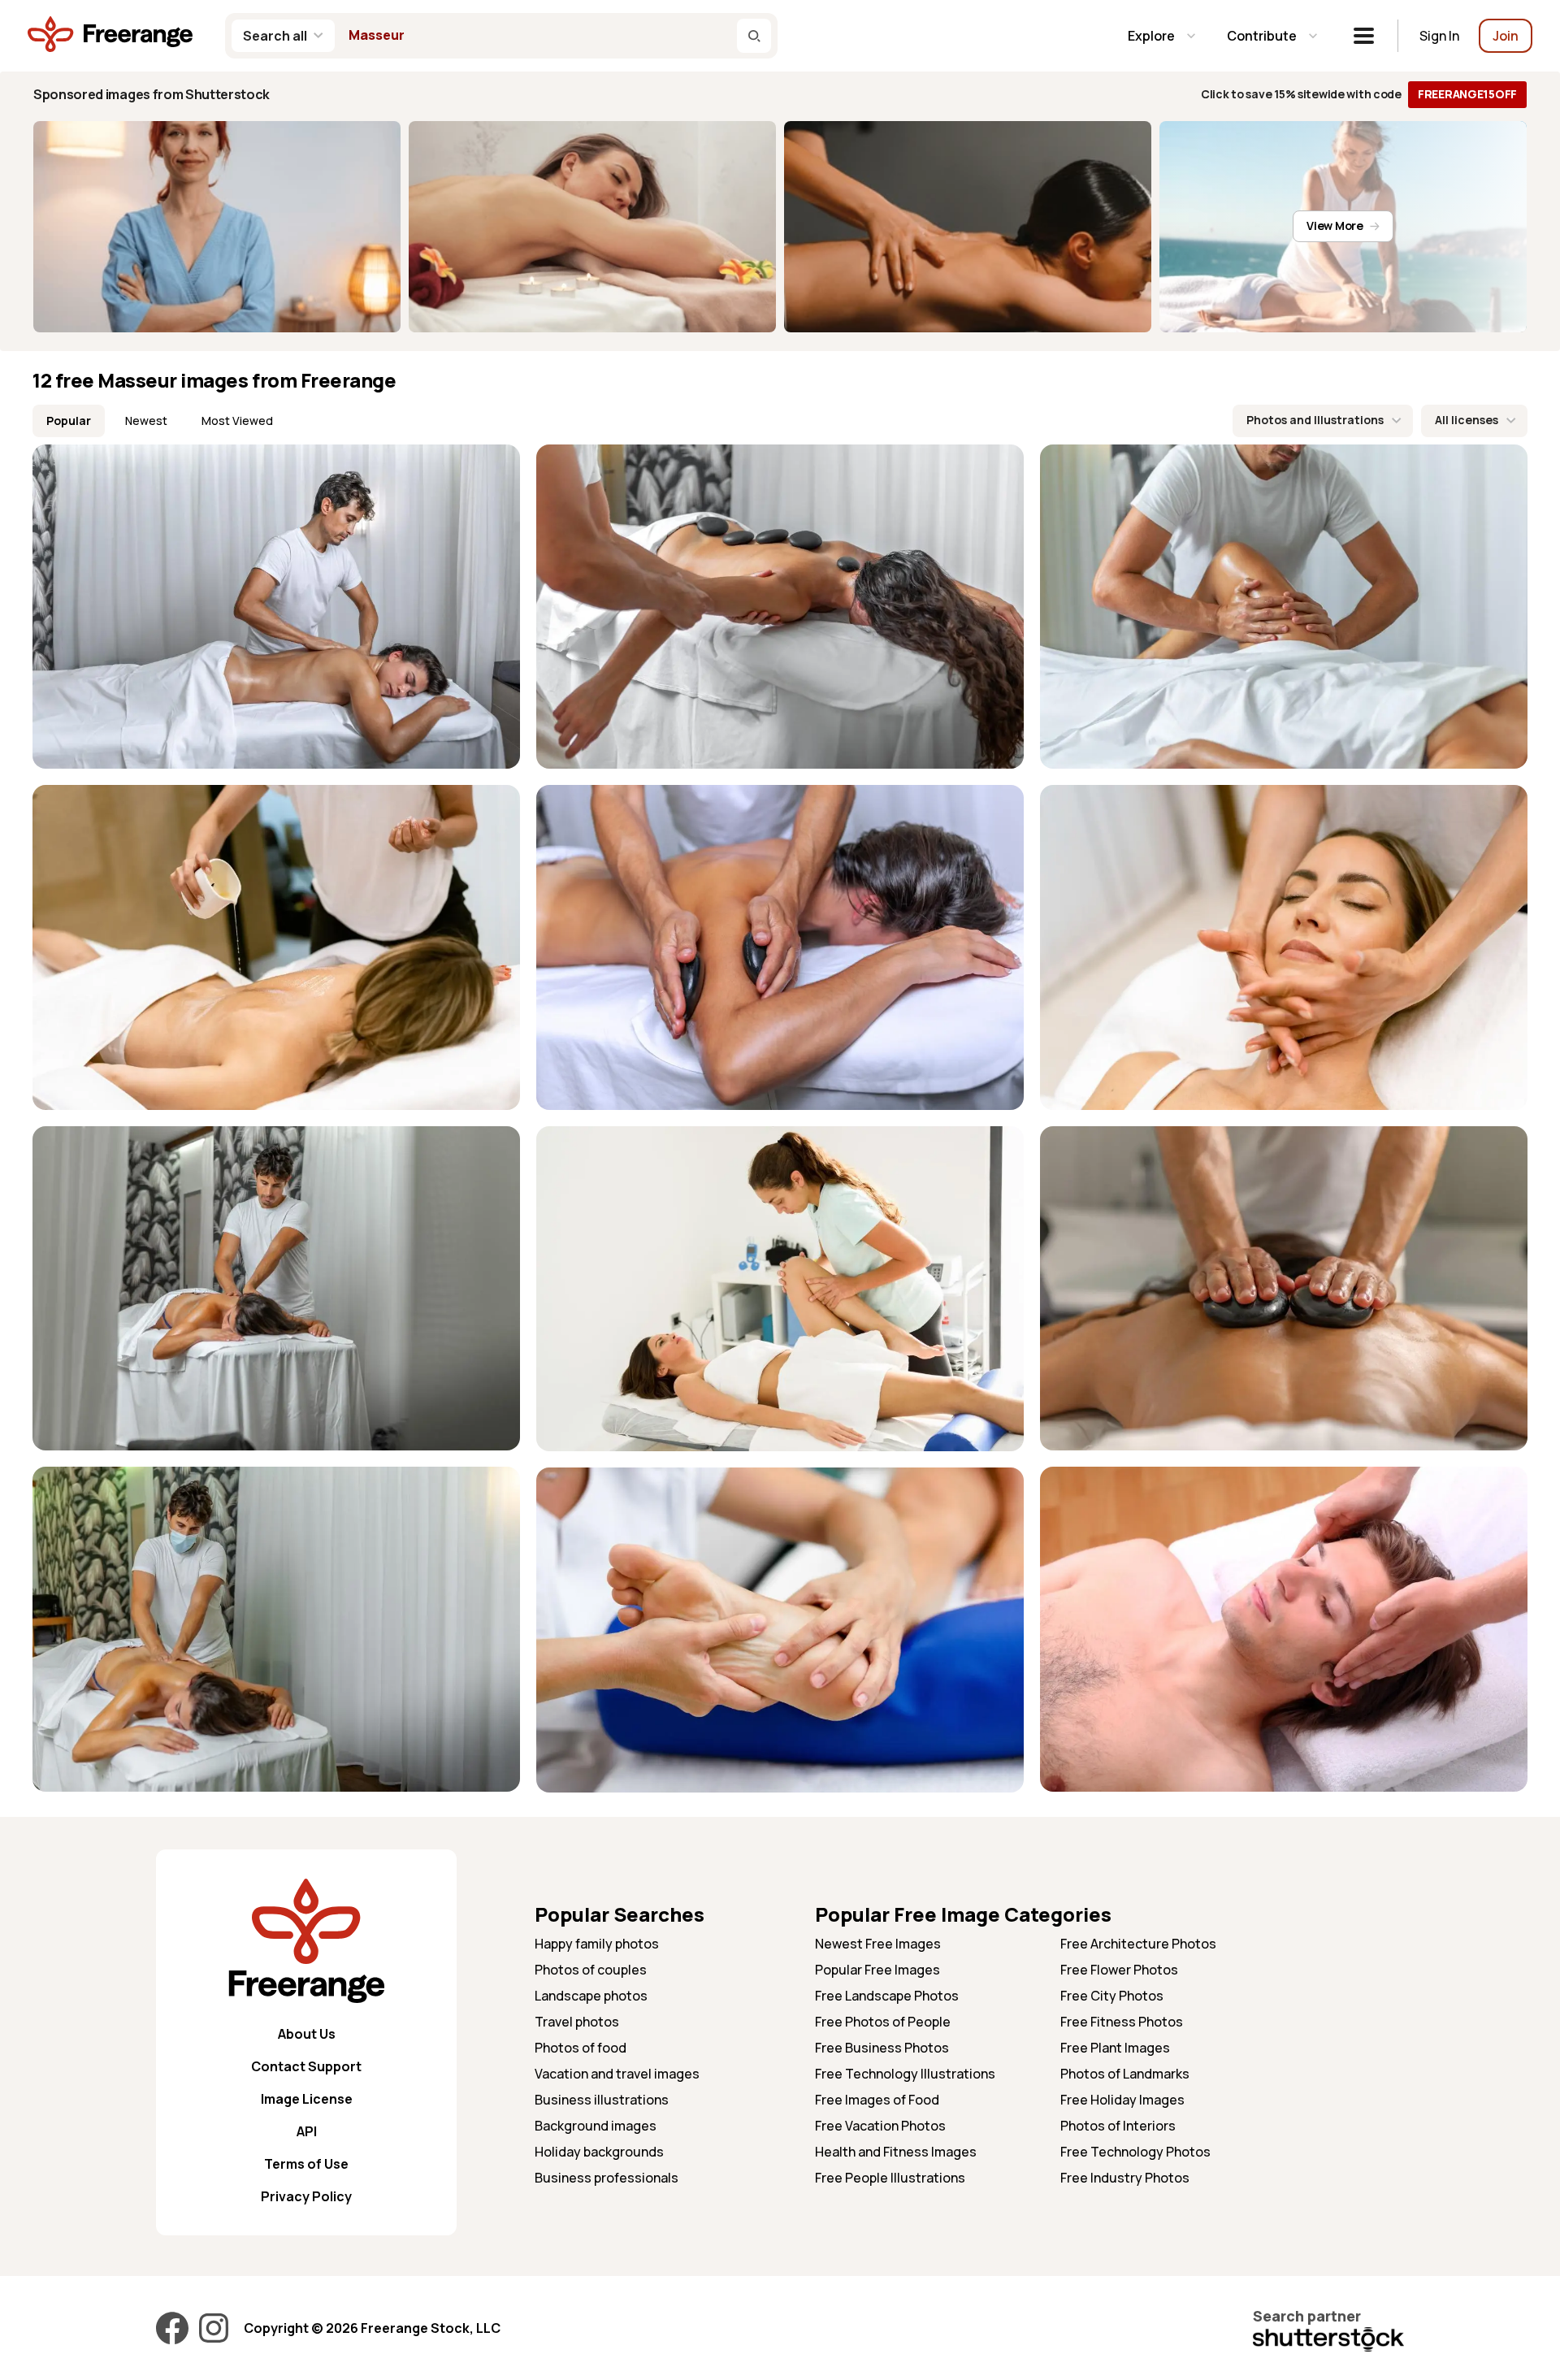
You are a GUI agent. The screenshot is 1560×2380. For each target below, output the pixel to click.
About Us (307, 2034)
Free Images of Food (877, 2100)
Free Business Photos (882, 2048)
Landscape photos (591, 1996)
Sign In (1439, 36)
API (307, 2131)
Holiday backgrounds (599, 2152)
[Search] (754, 36)
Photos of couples (591, 1970)
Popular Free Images (877, 1970)
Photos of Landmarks (1125, 2074)
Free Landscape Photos (887, 1996)
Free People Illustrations (890, 2178)
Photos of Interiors (1118, 2126)
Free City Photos (1112, 1996)
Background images (596, 2126)
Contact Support (306, 2066)
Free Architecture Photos (1138, 1944)
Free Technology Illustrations (905, 2074)
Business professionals (607, 2178)
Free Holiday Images (1122, 2100)
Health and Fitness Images (896, 2152)
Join (1506, 36)
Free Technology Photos (1135, 2152)
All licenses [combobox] (1467, 420)
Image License (307, 2099)
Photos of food (581, 2048)
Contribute (1262, 36)
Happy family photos (597, 1944)
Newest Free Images (878, 1944)
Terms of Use (306, 2164)
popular (69, 421)
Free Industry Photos (1125, 2178)
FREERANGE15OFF (1467, 94)
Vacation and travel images (617, 2074)
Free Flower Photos (1119, 1970)
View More (1335, 225)
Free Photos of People (883, 2022)
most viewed (237, 421)
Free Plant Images (1115, 2048)
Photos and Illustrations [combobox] (1315, 420)
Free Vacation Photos (880, 2126)
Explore (1151, 36)
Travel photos (577, 2022)
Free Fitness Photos (1122, 2022)
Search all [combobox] (275, 36)
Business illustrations (602, 2100)
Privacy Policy (306, 2196)
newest (146, 421)
